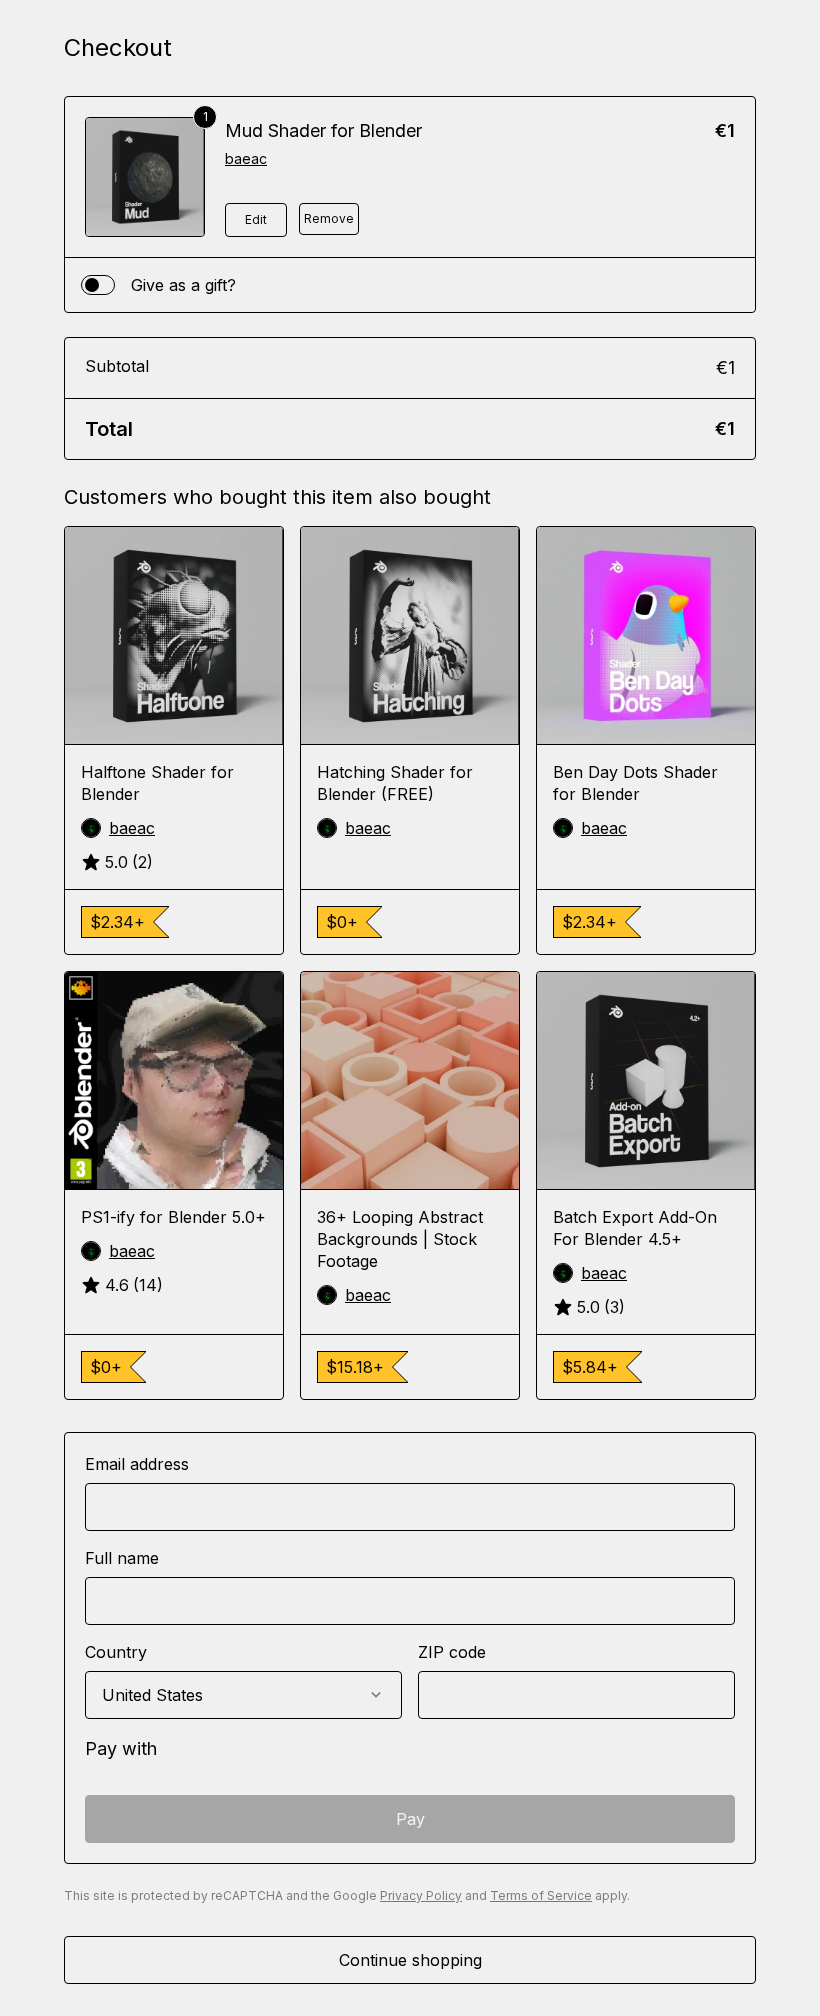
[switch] (98, 285)
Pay (410, 1819)
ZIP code (452, 1652)
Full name (122, 1558)
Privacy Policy (421, 1895)
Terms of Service (541, 1895)
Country (116, 1652)
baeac (246, 158)
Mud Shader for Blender (323, 130)
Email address (137, 1464)
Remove (329, 218)
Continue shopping (410, 1960)
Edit (256, 219)
